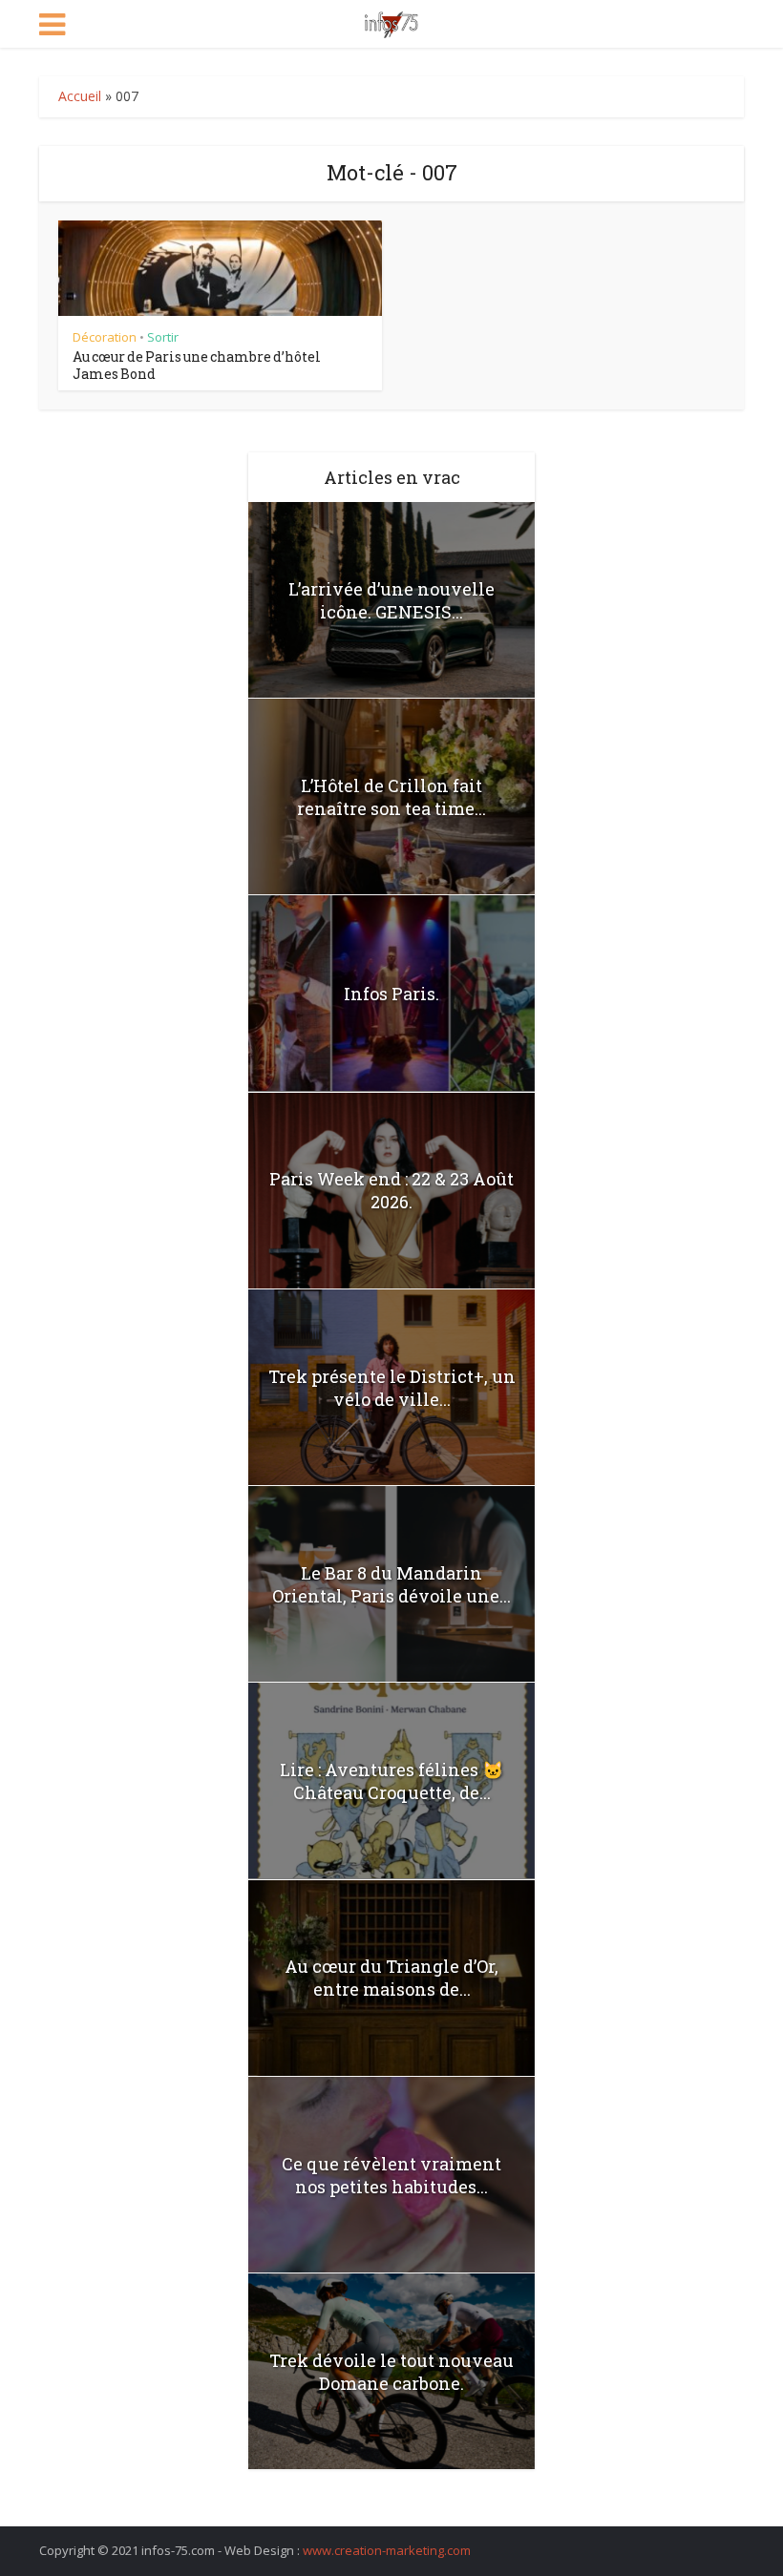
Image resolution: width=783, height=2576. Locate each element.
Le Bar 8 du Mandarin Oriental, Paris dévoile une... (391, 1584)
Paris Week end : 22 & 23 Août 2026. (391, 1190)
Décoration (105, 337)
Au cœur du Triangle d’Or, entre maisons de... (391, 1978)
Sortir (163, 337)
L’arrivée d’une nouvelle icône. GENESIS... (391, 600)
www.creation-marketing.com (387, 2550)
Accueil (80, 96)
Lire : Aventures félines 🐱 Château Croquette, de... (391, 1781)
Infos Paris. (391, 994)
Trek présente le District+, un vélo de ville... (392, 1388)
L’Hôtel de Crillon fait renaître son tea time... (391, 797)
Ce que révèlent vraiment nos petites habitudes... (391, 2175)
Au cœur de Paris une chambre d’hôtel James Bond (197, 365)
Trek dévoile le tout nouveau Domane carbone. (391, 2372)
